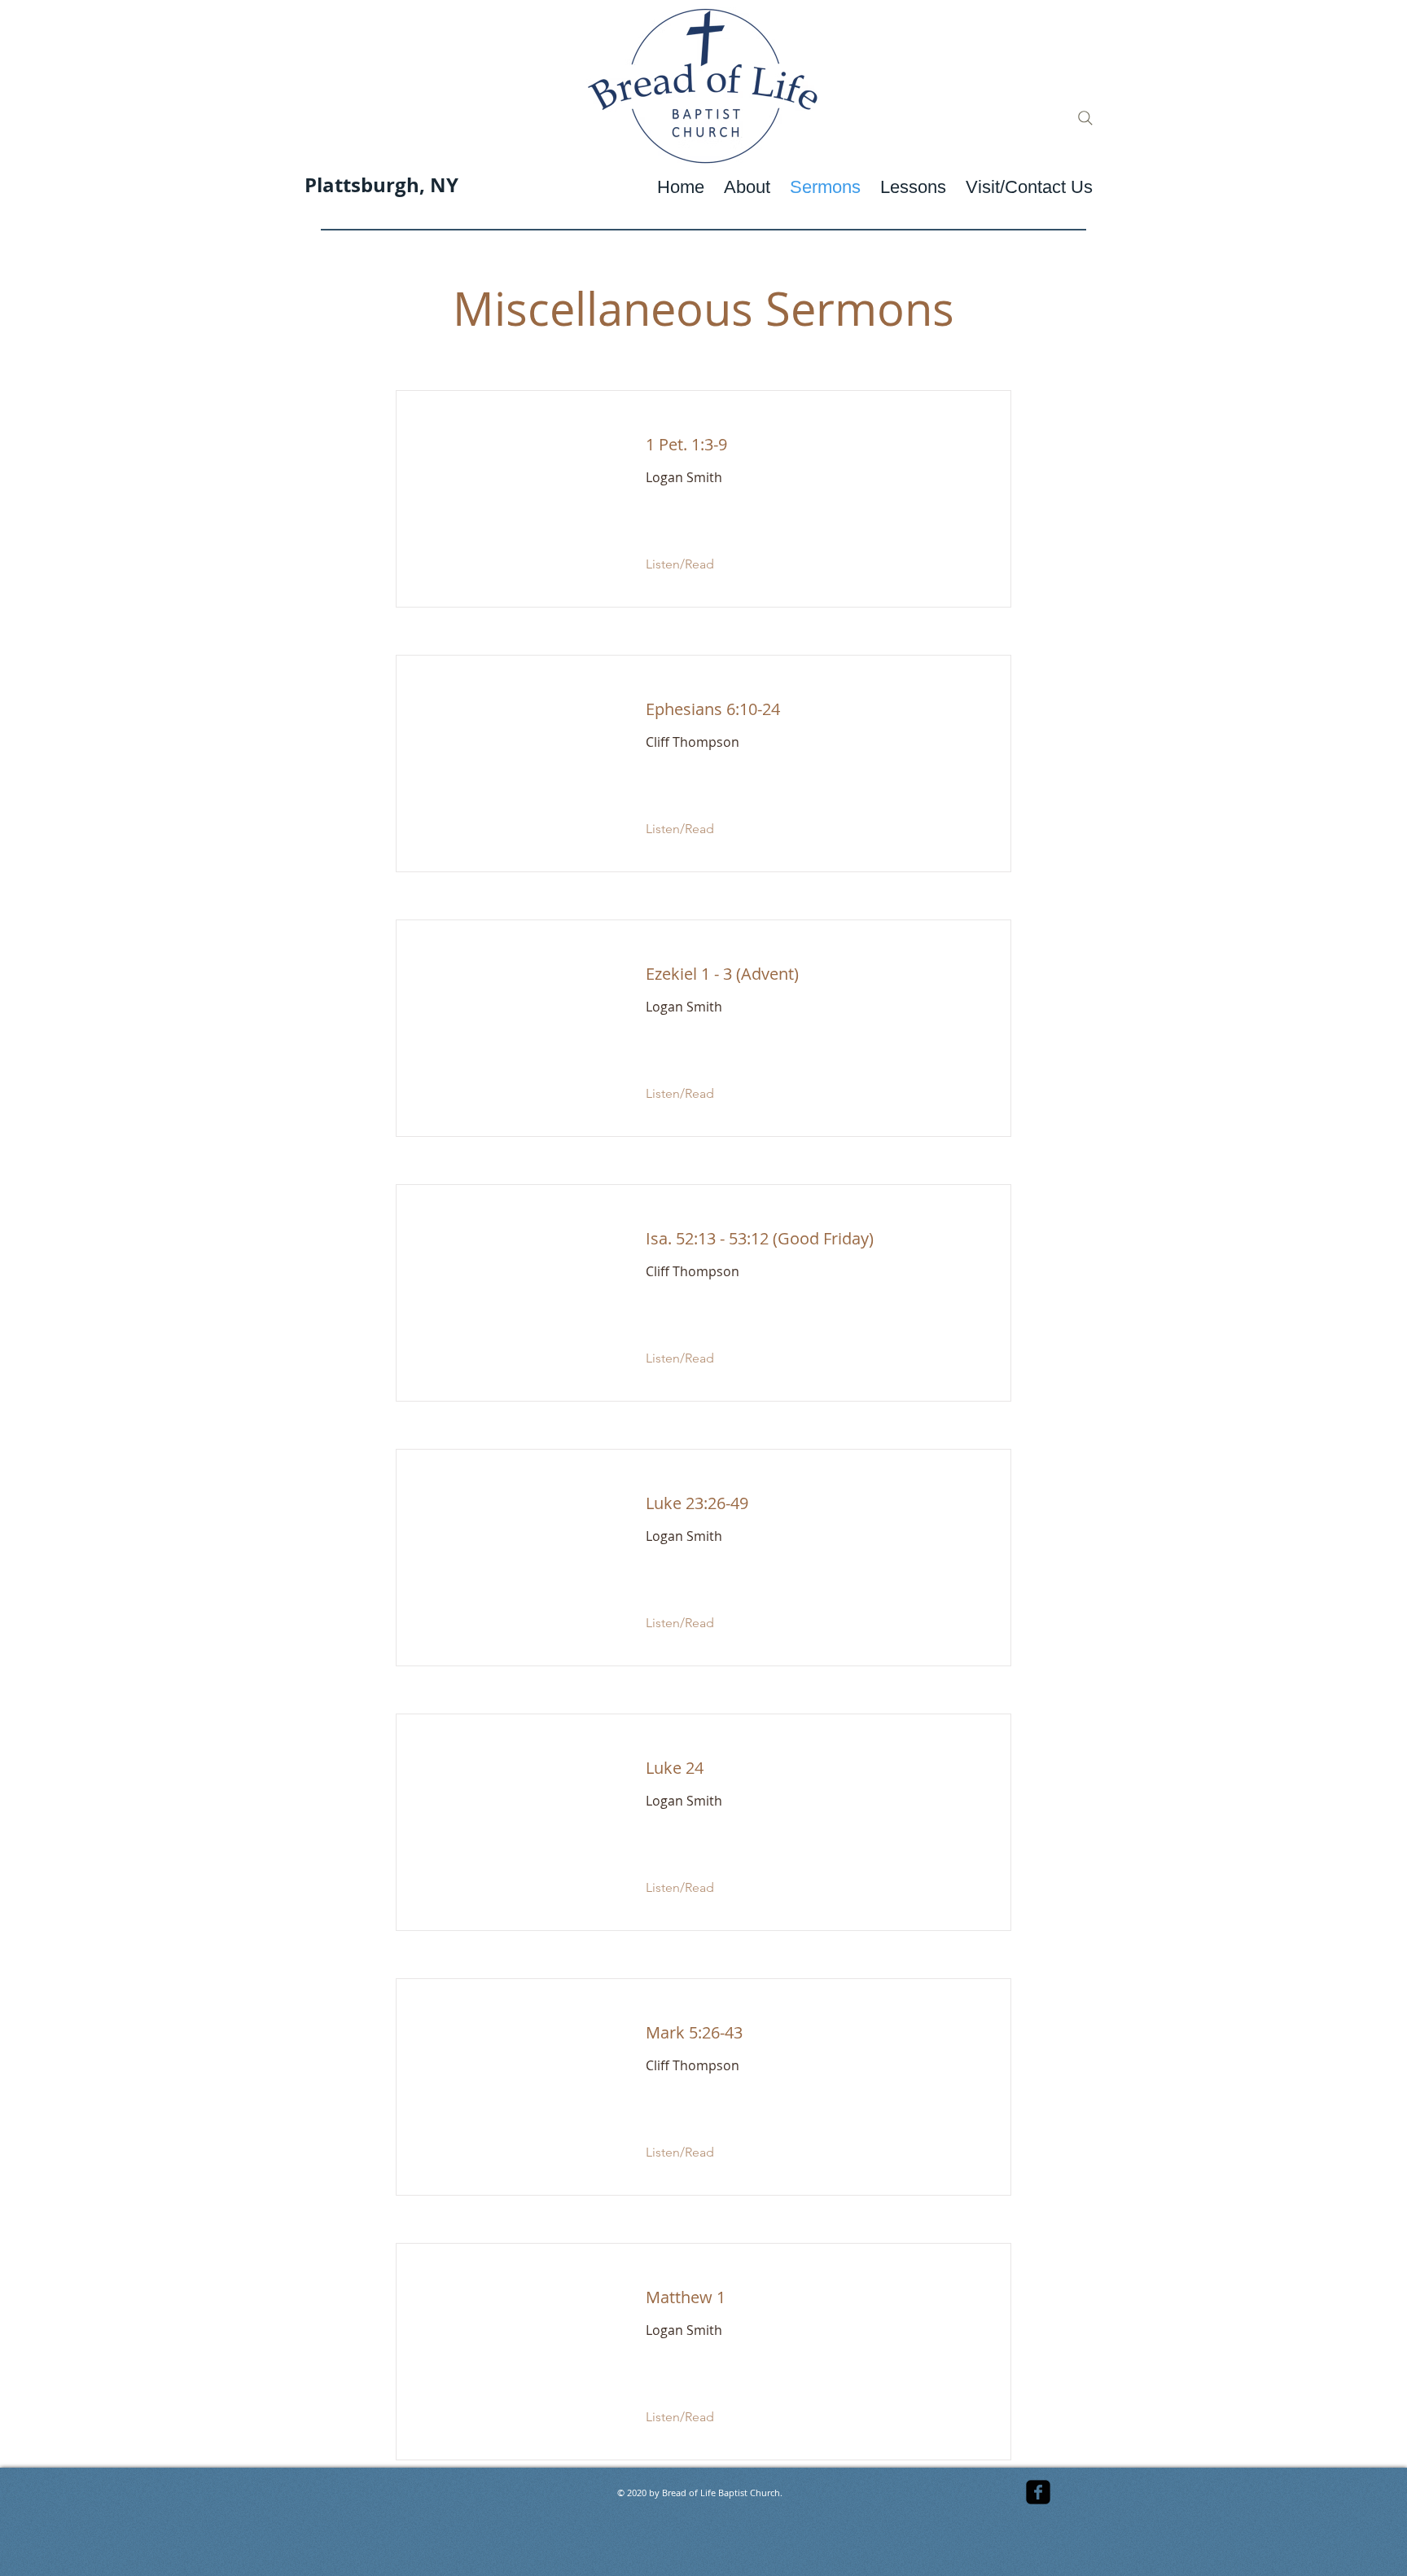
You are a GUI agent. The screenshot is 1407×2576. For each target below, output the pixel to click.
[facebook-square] (1038, 2492)
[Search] (1085, 118)
